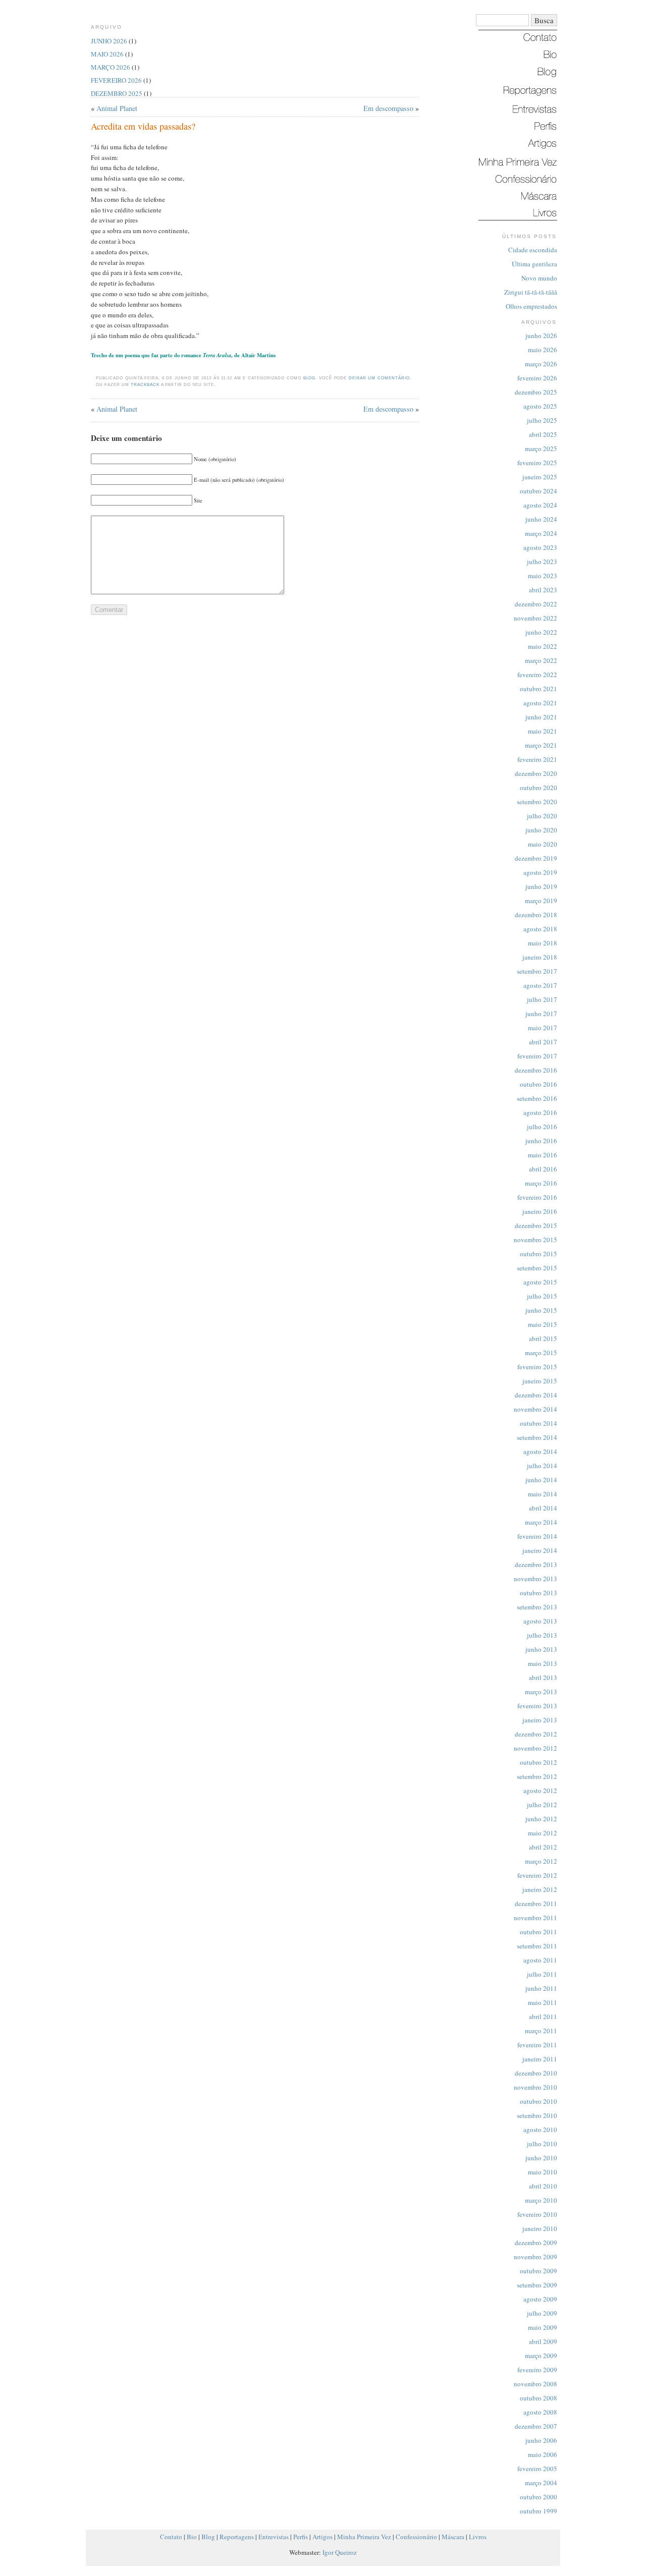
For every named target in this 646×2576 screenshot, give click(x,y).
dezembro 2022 (536, 604)
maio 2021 (543, 731)
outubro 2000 (539, 2497)
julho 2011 (542, 1974)
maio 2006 (543, 2454)
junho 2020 (541, 830)
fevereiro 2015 (537, 1367)
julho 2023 (542, 562)
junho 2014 (541, 1480)
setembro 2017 (537, 971)
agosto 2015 (540, 1282)
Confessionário (416, 2537)
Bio (192, 2537)
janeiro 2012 (540, 1889)
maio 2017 (543, 1028)
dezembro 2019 (536, 858)
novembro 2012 (535, 1748)
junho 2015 (541, 1310)
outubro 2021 (539, 689)
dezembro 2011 (536, 1903)
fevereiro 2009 (537, 2370)
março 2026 (541, 364)
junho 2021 (541, 717)
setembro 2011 (537, 1946)
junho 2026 (541, 335)
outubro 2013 (539, 1593)
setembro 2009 (537, 2285)
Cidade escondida (533, 250)
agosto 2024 (540, 505)
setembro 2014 (537, 1437)
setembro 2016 (537, 1098)
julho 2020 (542, 816)
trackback (145, 385)
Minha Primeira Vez (364, 2537)
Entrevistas (274, 2537)
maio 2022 (543, 646)
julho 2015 (542, 1296)
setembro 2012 (537, 1776)
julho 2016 (542, 1127)
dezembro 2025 (536, 392)
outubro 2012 (539, 1762)
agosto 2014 (540, 1451)
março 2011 (541, 2031)
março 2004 (541, 2483)
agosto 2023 (540, 547)
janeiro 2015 (540, 1381)
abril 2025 (543, 434)
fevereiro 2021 (537, 759)
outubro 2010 (539, 2101)
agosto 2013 (540, 1621)
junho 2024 (541, 519)
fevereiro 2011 (537, 2045)
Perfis (301, 2537)
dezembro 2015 (536, 1225)
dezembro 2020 (536, 773)
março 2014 (541, 1522)
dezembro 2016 (536, 1070)
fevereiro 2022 (537, 675)
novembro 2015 (535, 1240)
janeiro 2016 (540, 1211)
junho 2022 (541, 632)
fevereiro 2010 (537, 2214)
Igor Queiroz (340, 2552)
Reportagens (237, 2537)
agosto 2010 (540, 2130)
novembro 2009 (535, 2257)
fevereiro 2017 (537, 1056)
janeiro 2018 (540, 957)
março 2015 (541, 1353)
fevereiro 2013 (537, 1706)
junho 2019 (541, 886)
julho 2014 (542, 1466)
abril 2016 (543, 1169)
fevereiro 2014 (537, 1536)
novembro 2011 (535, 1918)
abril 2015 (543, 1338)
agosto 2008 (540, 2412)
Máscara (453, 2537)
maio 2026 (543, 350)
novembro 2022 (535, 618)
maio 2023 (543, 576)
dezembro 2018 (536, 915)
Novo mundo (539, 278)
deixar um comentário (379, 378)
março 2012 (541, 1861)
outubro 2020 (539, 788)
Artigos (322, 2537)
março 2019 (541, 901)
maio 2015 (543, 1324)
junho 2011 (541, 1988)
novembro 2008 (535, 2384)
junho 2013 (541, 1649)
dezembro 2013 (536, 1564)
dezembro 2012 (536, 1734)
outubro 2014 (539, 1423)
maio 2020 (543, 844)
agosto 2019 (540, 872)
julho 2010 (542, 2144)
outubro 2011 (539, 1932)
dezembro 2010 (536, 2073)
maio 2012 (543, 1833)
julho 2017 (542, 999)
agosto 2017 (540, 985)
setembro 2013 (537, 1607)
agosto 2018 (540, 929)
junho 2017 (541, 1014)
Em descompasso (388, 108)
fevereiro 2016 (537, 1197)
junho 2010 (541, 2158)
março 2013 (541, 1692)
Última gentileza (534, 264)
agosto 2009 (540, 2299)
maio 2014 (543, 1494)
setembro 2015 (537, 1268)
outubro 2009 (539, 2271)
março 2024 (541, 533)
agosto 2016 (540, 1112)
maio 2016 (543, 1155)
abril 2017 (543, 1042)
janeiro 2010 (540, 2228)
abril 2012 (543, 1847)
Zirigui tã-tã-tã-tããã (531, 292)
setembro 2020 (537, 802)
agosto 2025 (540, 406)
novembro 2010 (535, 2087)
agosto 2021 (540, 703)
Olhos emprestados (531, 306)
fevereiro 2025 (537, 463)
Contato (171, 2537)
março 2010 (541, 2200)
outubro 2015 (539, 1254)
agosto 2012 (540, 1790)
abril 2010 (543, 2186)
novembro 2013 (535, 1579)
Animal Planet (117, 108)
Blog (310, 378)
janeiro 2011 (540, 2059)
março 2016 (541, 1183)
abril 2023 (543, 590)
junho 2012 (541, 1819)
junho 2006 (541, 2440)
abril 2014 (543, 1508)
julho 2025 (542, 420)
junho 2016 (541, 1141)
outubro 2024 (539, 491)
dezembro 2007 (536, 2426)
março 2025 (541, 449)
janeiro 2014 (540, 1550)
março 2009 (541, 2356)
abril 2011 (543, 2017)
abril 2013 (543, 1677)
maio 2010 (543, 2172)
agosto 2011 (540, 1960)
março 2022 (541, 660)
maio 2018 (543, 943)
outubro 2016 (539, 1084)
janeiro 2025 (540, 477)
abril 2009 (543, 2341)
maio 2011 (543, 2002)
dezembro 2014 (536, 1395)
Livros (478, 2537)
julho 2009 (542, 2313)
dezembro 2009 (536, 2243)
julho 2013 (542, 1635)
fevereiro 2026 (537, 378)
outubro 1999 (539, 2511)
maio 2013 (543, 1663)
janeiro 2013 (540, 1720)
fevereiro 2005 (537, 2469)
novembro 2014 (535, 1409)
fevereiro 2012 (537, 1875)
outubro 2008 (539, 2398)
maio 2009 (543, 2327)
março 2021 (541, 745)
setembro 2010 (537, 2115)
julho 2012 (542, 1805)
